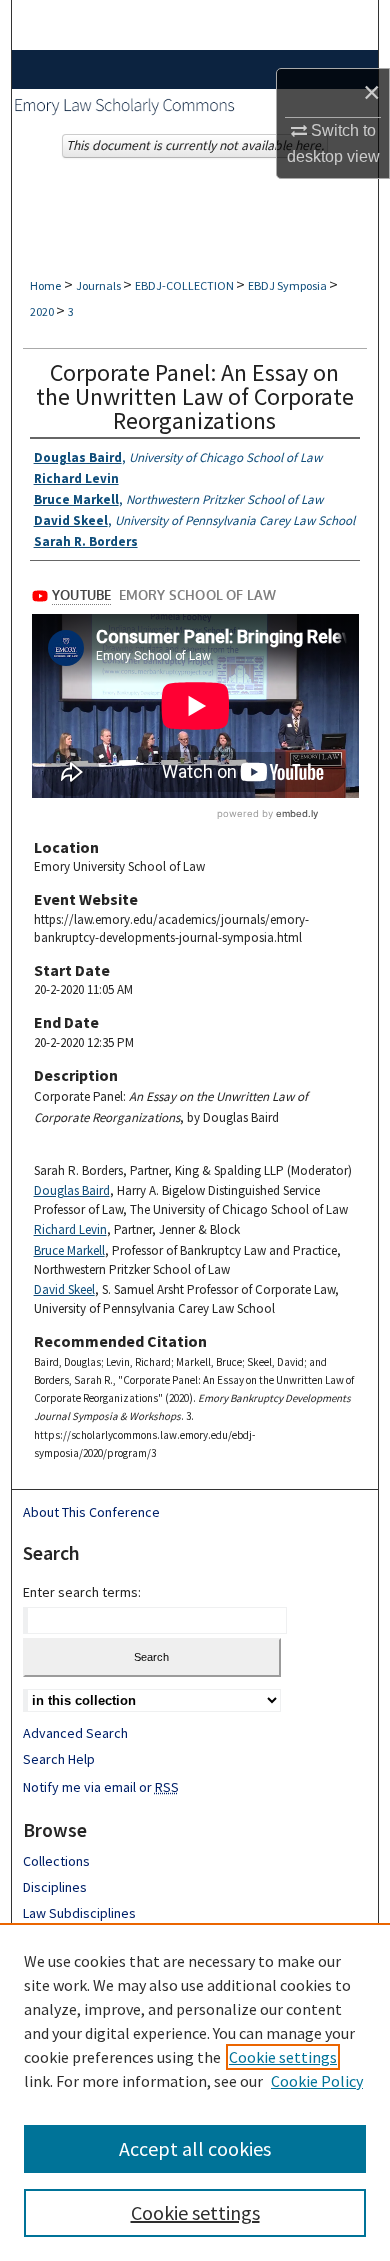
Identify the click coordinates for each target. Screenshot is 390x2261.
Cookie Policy (317, 2081)
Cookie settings (283, 2057)
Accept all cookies (195, 2148)
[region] (195, 2092)
